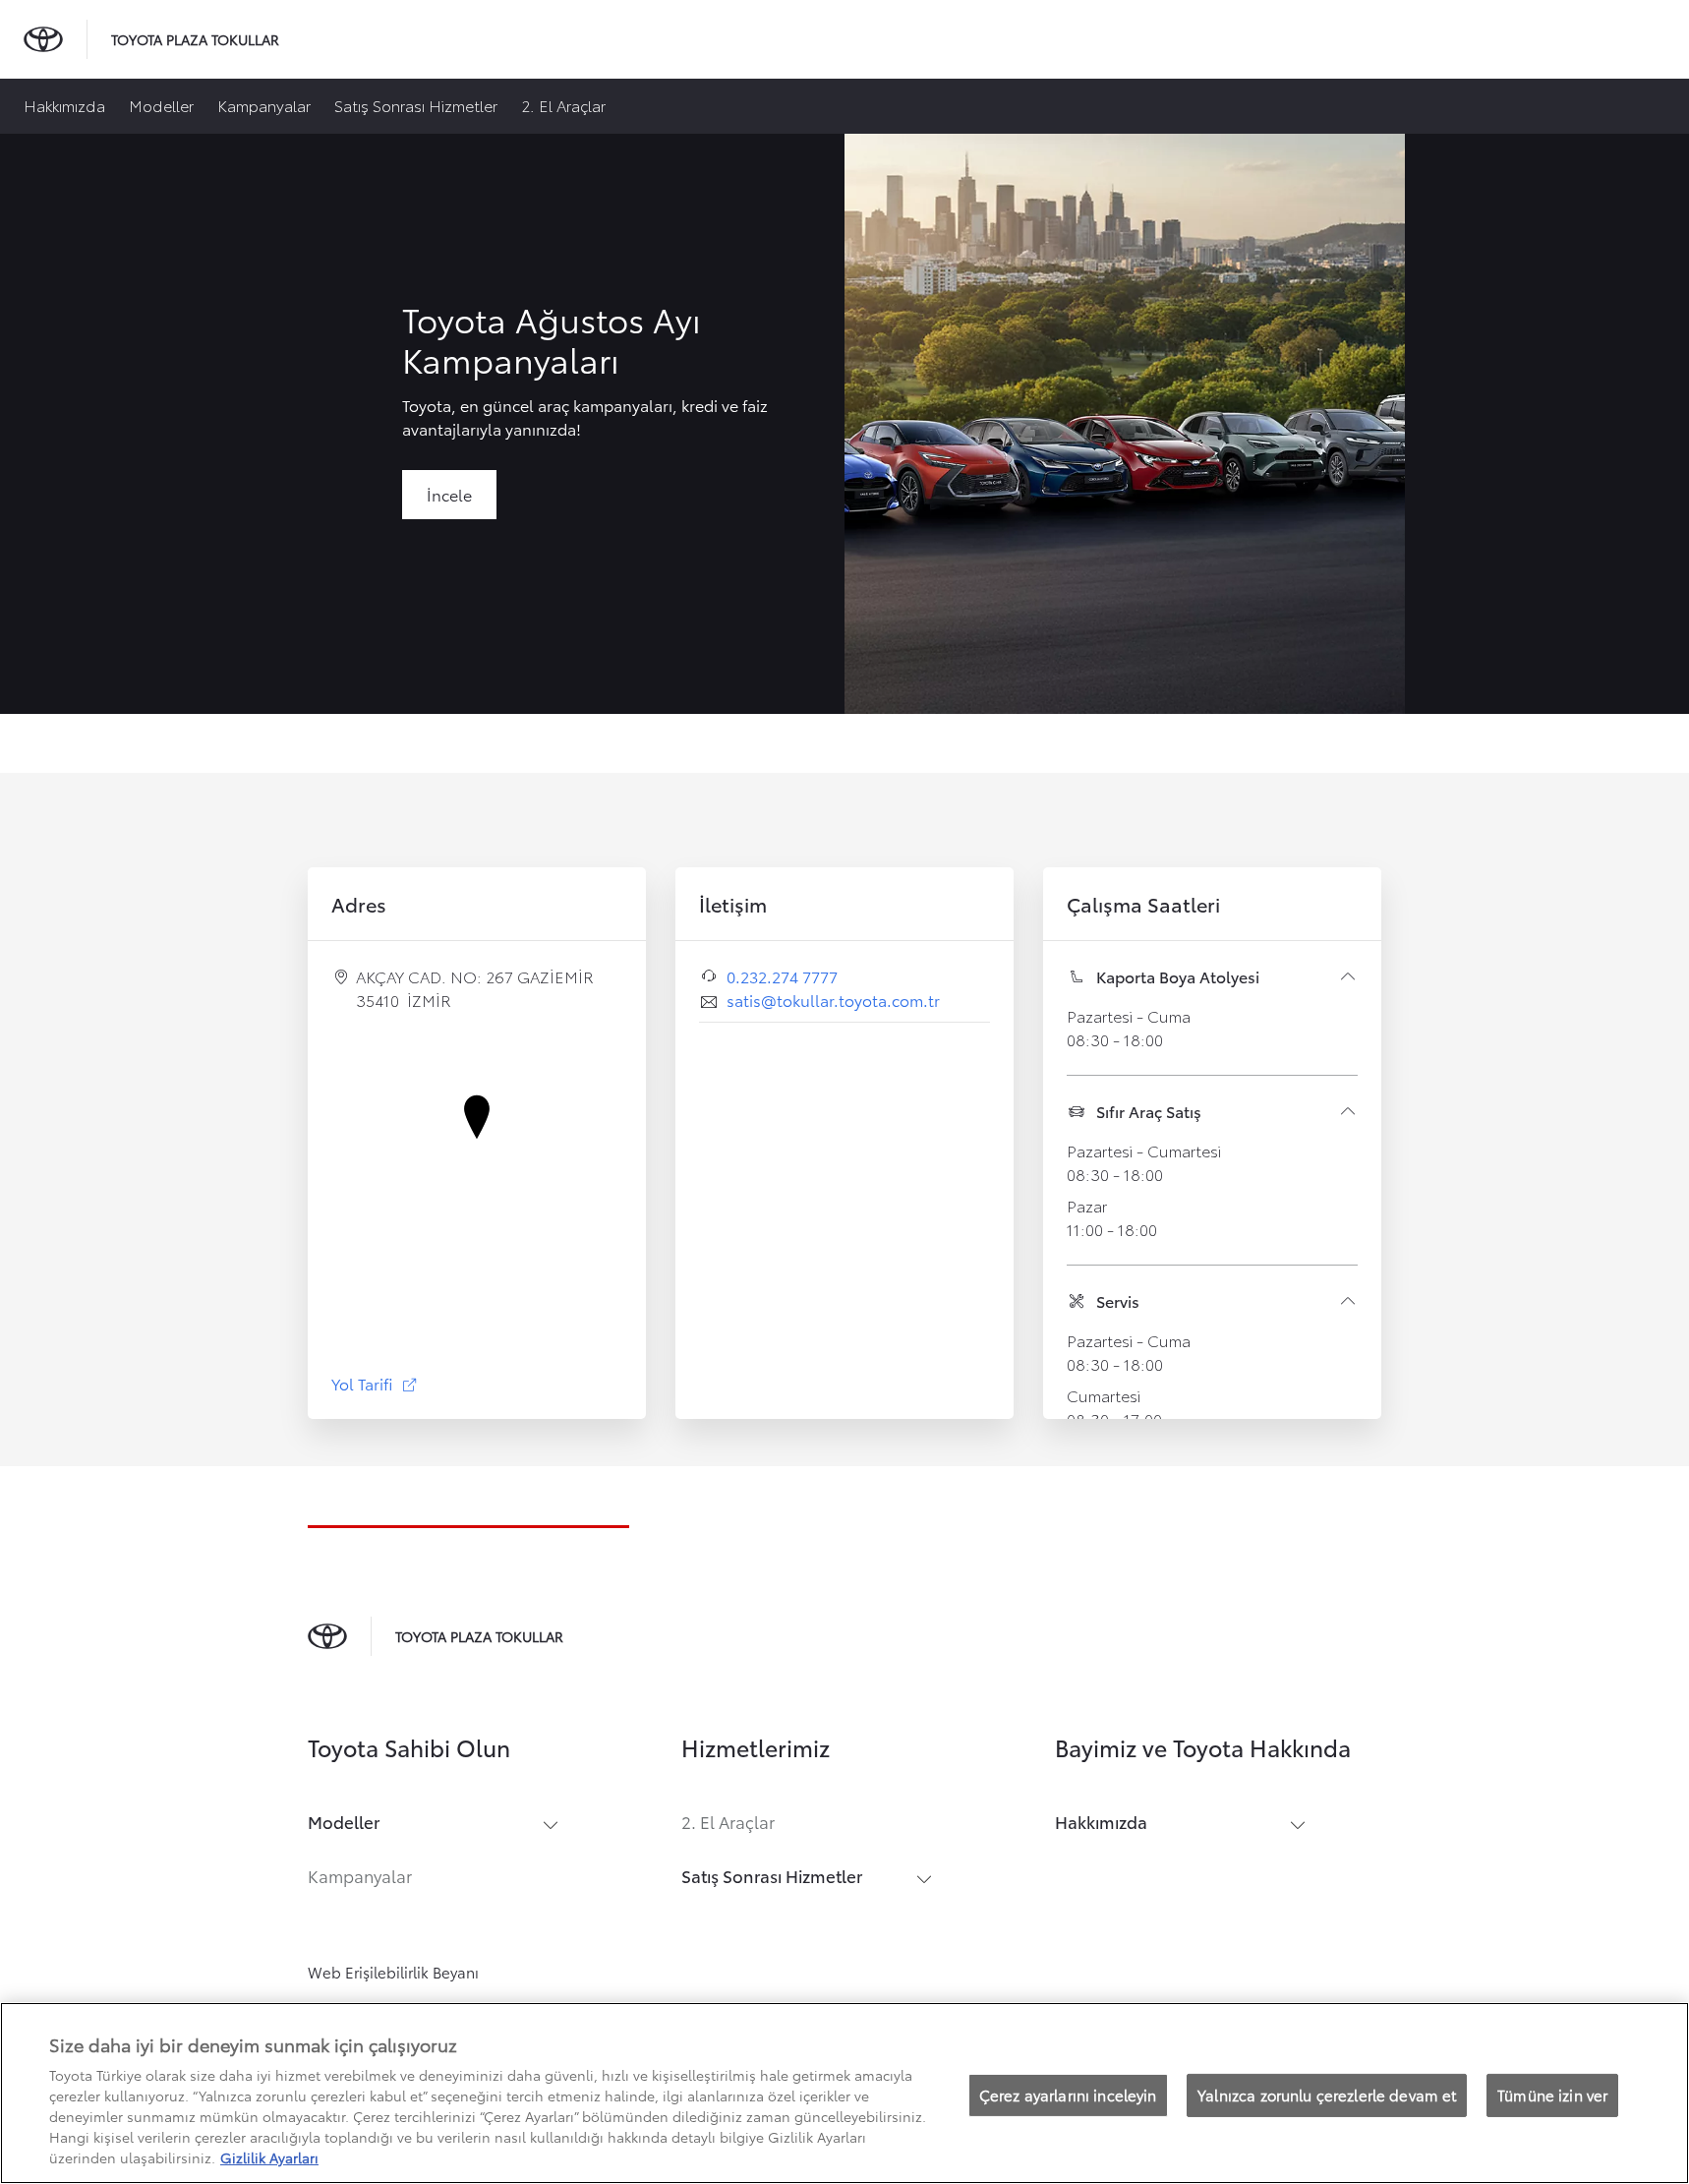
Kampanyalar (264, 105)
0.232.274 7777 (782, 976)
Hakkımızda (64, 105)
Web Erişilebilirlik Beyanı (393, 1972)
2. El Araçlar (563, 105)
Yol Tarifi (375, 1383)
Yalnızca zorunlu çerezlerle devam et (1327, 2095)
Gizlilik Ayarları (269, 2157)
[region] (844, 2093)
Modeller (161, 105)
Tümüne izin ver (1552, 2095)
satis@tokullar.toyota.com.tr (833, 1000)
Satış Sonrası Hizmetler (416, 105)
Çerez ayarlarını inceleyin (1068, 2095)
